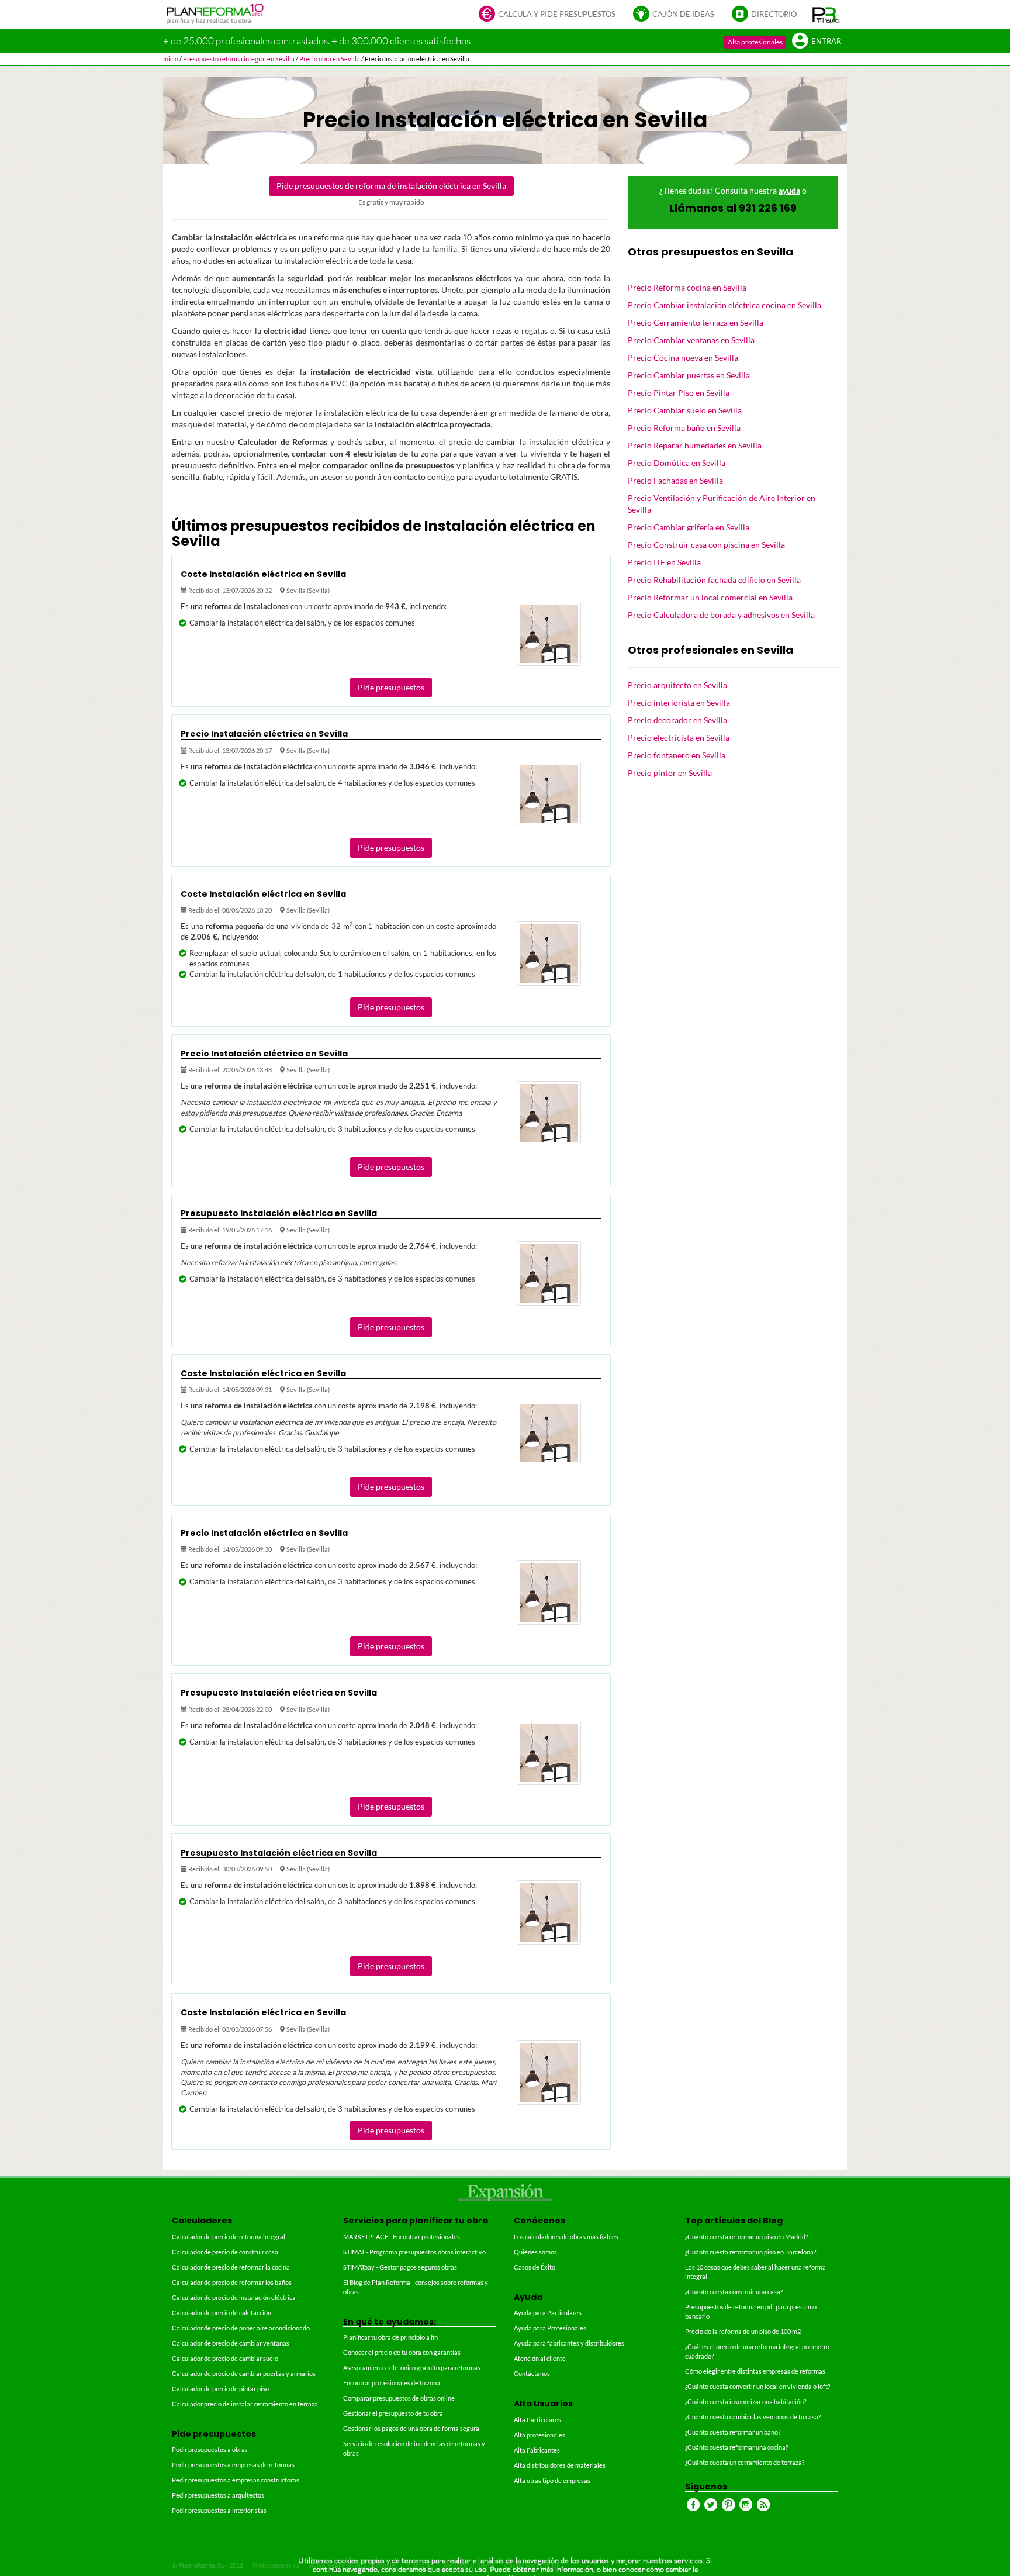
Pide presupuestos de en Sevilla (391, 186)
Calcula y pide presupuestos (557, 14)
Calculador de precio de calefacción (222, 2313)
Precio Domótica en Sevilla (677, 463)
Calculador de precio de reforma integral (229, 2237)
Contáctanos (532, 2373)
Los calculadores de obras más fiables (566, 2237)
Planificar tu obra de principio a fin (390, 2337)
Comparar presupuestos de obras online (399, 2398)
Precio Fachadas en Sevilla (675, 480)
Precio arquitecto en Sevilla (677, 685)
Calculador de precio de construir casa (225, 2252)
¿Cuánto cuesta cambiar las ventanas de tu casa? (753, 2417)
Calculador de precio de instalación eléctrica (234, 2297)
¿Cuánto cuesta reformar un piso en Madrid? (746, 2237)
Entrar (826, 41)
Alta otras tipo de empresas (552, 2480)
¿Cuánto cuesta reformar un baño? (733, 2432)
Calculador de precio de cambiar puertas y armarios (244, 2373)
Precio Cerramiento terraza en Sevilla (696, 322)
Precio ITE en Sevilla (664, 562)
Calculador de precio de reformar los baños (232, 2282)
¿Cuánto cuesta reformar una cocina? (736, 2447)
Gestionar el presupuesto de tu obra (393, 2413)
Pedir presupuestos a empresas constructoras (236, 2480)
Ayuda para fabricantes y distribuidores (569, 2343)
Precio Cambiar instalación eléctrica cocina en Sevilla (724, 305)
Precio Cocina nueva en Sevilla (683, 358)
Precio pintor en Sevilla (670, 773)
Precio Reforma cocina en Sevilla (687, 287)
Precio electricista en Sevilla (679, 738)
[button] (826, 15)
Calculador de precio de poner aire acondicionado (241, 2328)
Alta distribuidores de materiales (560, 2465)
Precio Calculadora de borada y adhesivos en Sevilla (721, 615)
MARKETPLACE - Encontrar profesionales (402, 2237)
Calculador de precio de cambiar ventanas (231, 2343)
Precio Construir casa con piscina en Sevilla (706, 545)
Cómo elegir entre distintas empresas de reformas (755, 2371)
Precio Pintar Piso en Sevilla (679, 393)
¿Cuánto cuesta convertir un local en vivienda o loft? (757, 2386)
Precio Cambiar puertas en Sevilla (689, 375)
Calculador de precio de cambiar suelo (225, 2358)
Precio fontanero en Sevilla (677, 755)
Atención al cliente (540, 2358)
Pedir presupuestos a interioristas (219, 2510)
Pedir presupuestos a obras (210, 2449)
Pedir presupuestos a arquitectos (218, 2495)
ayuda (789, 190)
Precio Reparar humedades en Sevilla (695, 445)
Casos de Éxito (535, 2267)
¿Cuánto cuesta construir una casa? (734, 2292)
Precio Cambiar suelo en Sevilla (685, 410)
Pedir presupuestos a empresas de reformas (233, 2465)
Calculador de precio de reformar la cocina (231, 2267)
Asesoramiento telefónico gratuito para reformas (412, 2368)
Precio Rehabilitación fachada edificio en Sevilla (714, 580)
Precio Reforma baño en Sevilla (684, 428)
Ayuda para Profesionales (550, 2328)
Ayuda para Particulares (548, 2313)
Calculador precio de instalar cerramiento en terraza (245, 2404)
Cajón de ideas (683, 14)
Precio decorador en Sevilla (677, 720)
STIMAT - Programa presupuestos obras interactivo (414, 2252)
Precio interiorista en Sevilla (679, 702)
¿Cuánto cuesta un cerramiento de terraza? (745, 2462)
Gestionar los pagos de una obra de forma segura (411, 2428)
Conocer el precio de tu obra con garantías (402, 2352)
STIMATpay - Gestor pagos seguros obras (400, 2267)
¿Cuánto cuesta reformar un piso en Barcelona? (750, 2252)
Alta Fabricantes (537, 2450)
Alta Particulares (537, 2420)
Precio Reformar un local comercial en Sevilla (710, 597)
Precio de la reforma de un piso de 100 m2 (743, 2331)
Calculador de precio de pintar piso (220, 2389)
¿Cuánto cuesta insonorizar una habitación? (746, 2401)
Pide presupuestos (391, 687)
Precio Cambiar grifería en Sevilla (689, 527)
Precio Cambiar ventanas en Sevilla (691, 340)
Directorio (774, 14)
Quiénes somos (535, 2252)
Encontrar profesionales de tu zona (392, 2383)
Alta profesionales (755, 42)
